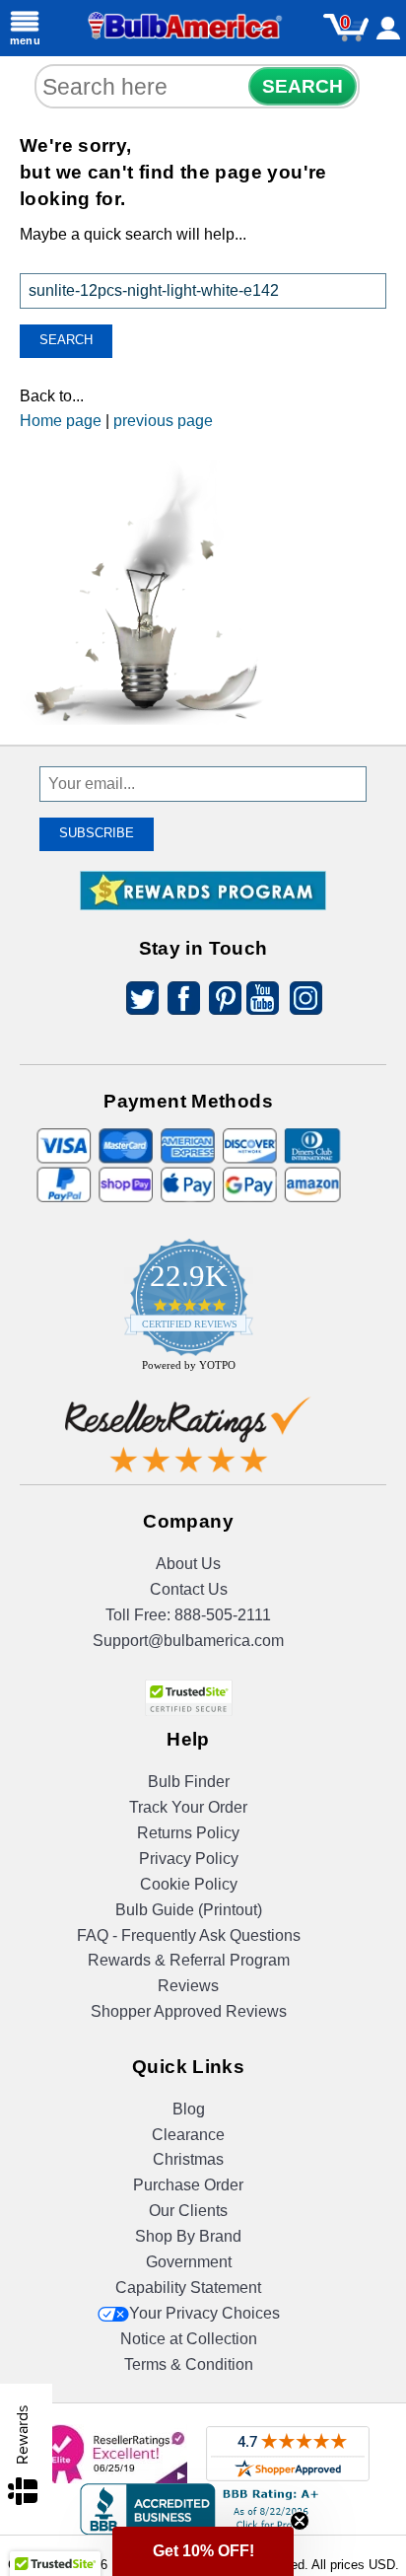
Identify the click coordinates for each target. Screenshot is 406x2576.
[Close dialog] (375, 1103)
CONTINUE (203, 1419)
